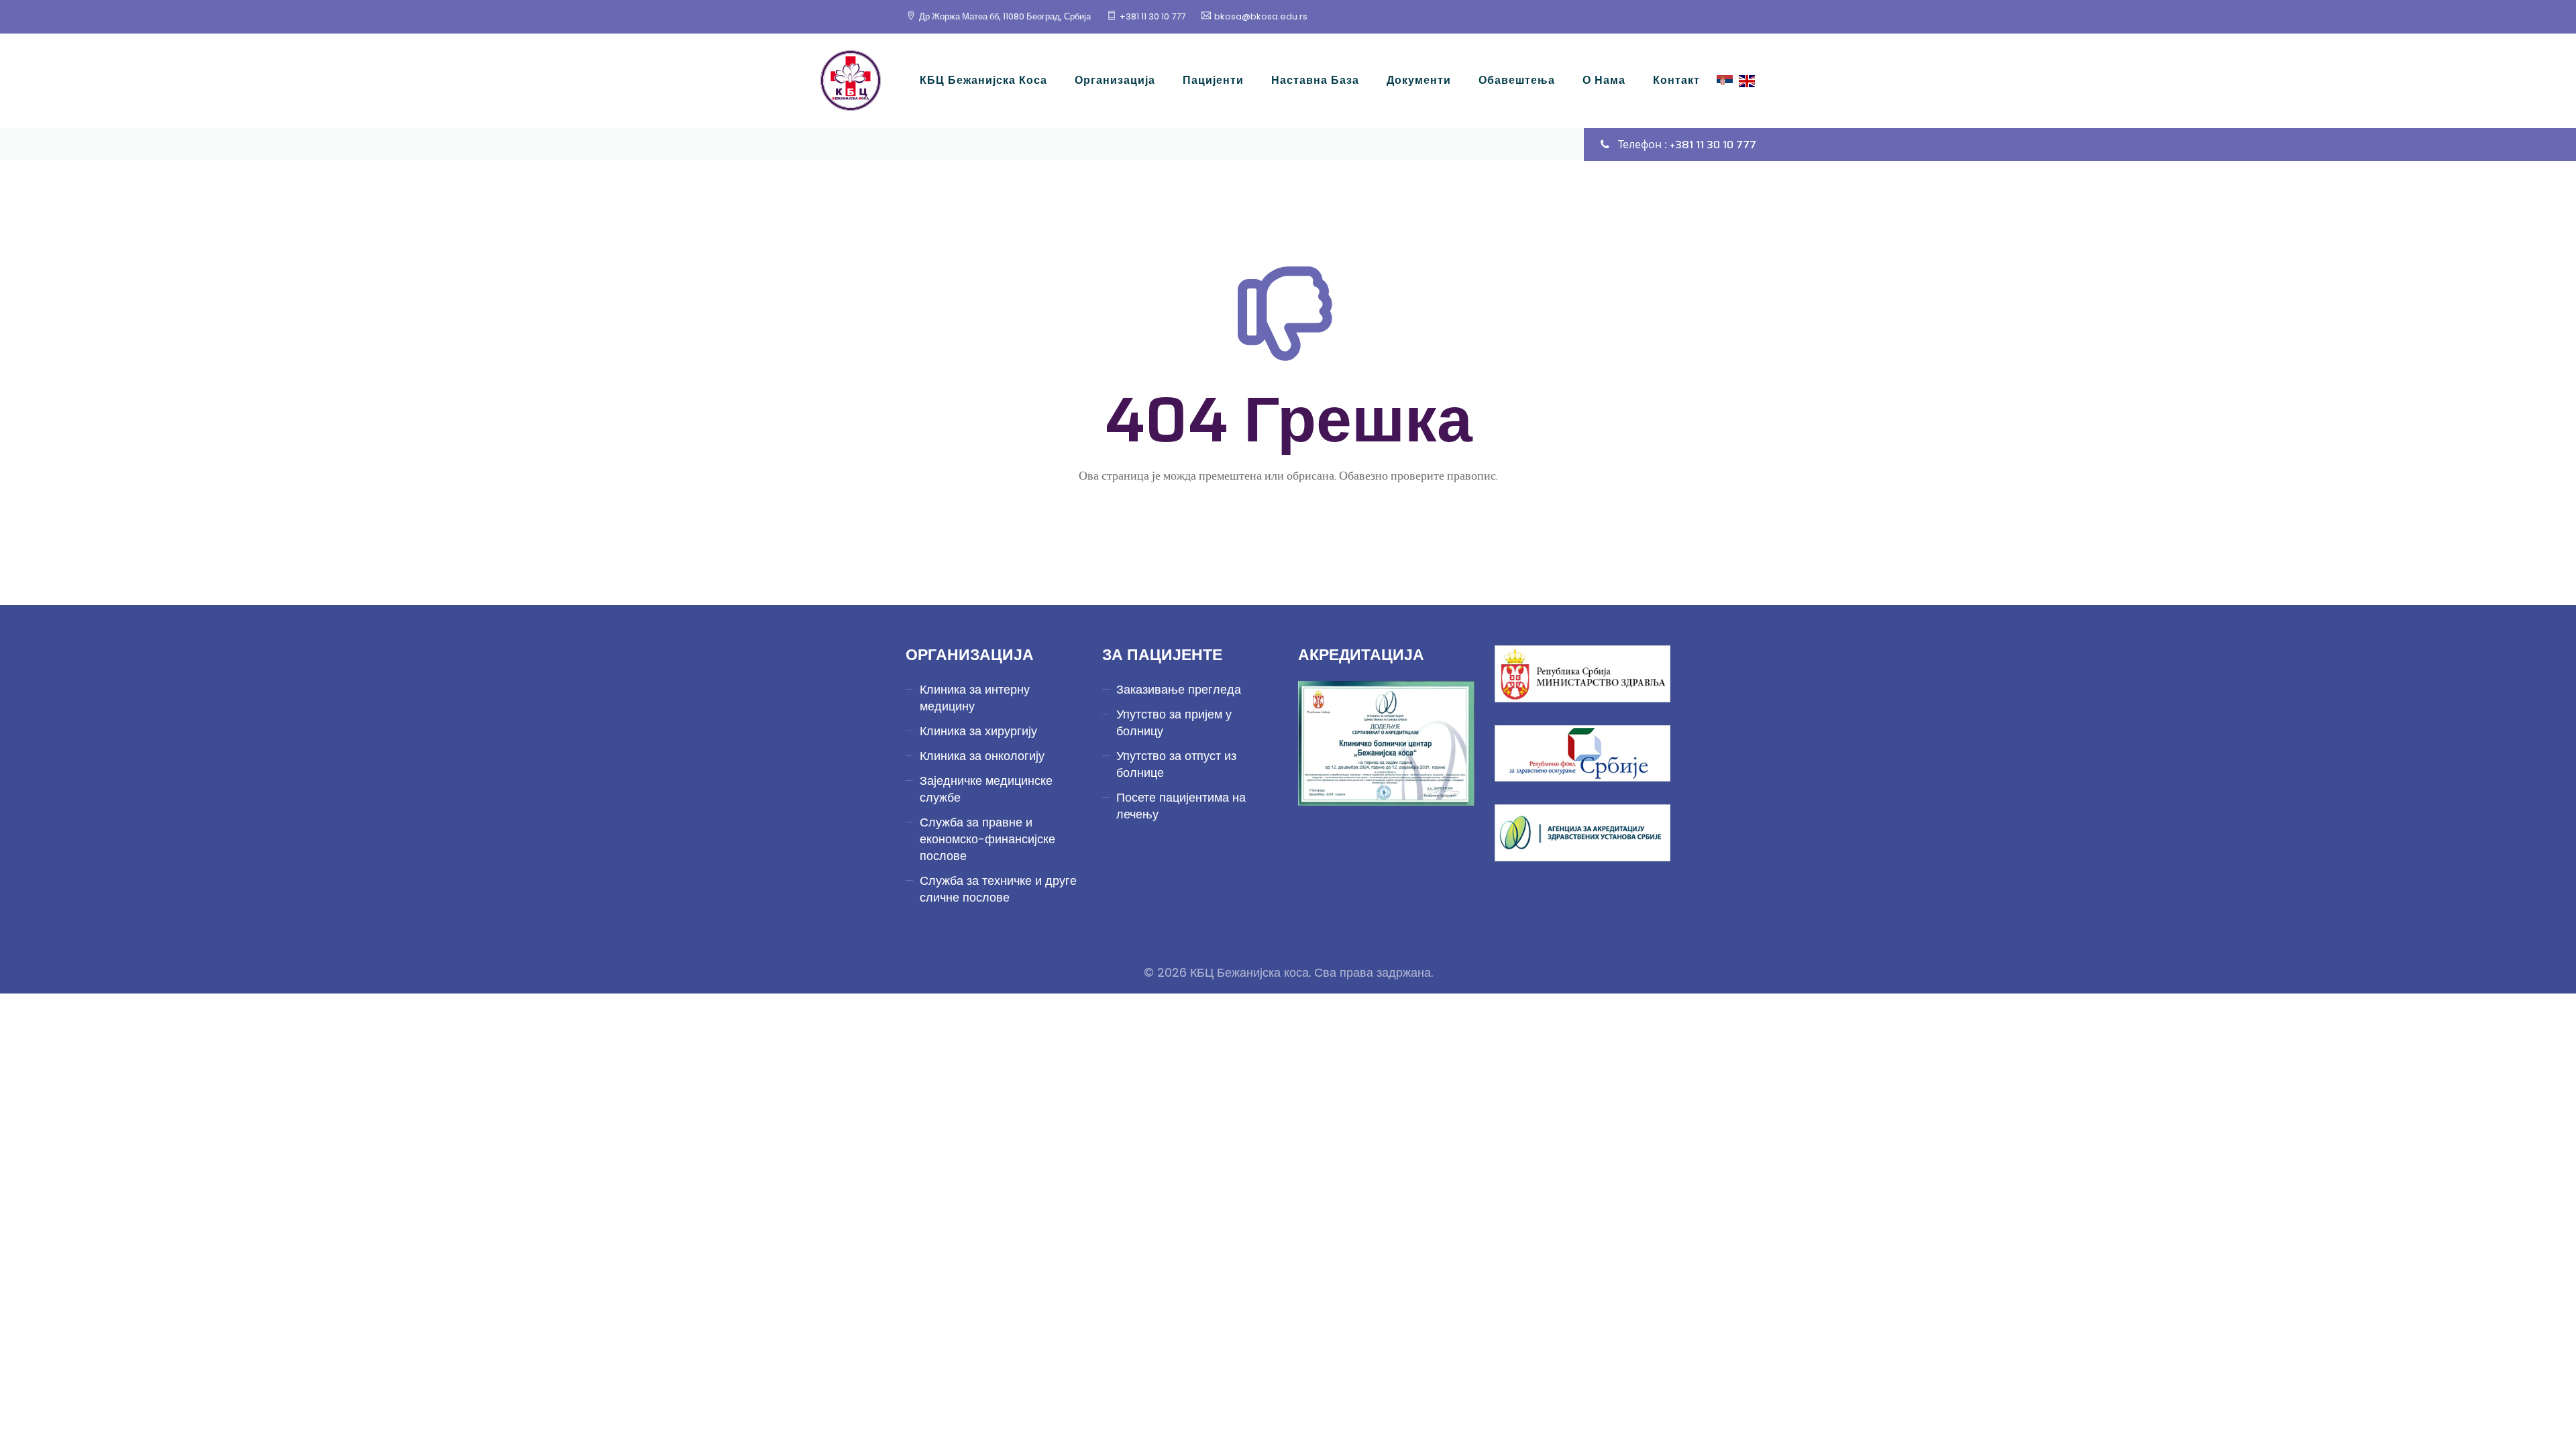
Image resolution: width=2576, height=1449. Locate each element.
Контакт (1676, 80)
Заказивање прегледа (1179, 689)
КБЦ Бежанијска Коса (983, 80)
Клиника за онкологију (982, 756)
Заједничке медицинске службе (986, 789)
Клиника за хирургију (978, 731)
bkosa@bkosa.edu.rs (1261, 16)
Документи (1419, 80)
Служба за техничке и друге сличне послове (998, 889)
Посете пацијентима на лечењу (1181, 806)
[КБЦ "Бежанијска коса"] (851, 80)
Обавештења (1517, 80)
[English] (1747, 80)
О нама (1604, 80)
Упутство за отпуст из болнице (1176, 764)
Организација (1115, 80)
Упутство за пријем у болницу (1174, 722)
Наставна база (1315, 80)
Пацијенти (1213, 80)
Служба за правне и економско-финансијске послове (987, 839)
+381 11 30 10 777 (1152, 16)
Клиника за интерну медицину (975, 698)
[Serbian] (1725, 80)
